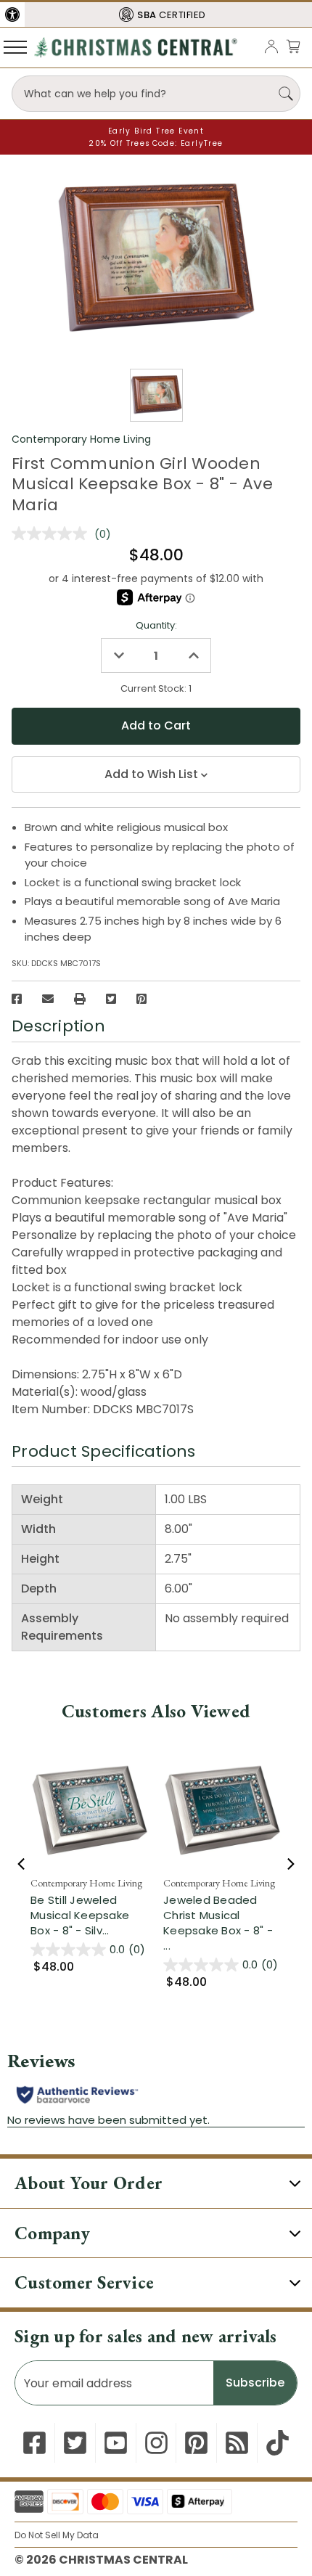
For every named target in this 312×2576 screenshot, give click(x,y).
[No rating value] (53, 533)
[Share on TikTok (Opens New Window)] (278, 2443)
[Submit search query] (286, 94)
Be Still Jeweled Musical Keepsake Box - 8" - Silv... (80, 1915)
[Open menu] (15, 46)
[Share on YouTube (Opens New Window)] (116, 2443)
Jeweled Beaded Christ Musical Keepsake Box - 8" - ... (218, 1923)
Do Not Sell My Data (57, 2535)
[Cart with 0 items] (293, 46)
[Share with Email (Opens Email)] (48, 999)
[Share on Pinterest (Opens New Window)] (141, 999)
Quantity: (156, 625)
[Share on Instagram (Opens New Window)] (156, 2443)
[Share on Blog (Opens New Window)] (237, 2443)
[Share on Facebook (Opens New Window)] (17, 999)
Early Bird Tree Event (156, 131)
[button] (12, 15)
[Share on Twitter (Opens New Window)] (111, 999)
